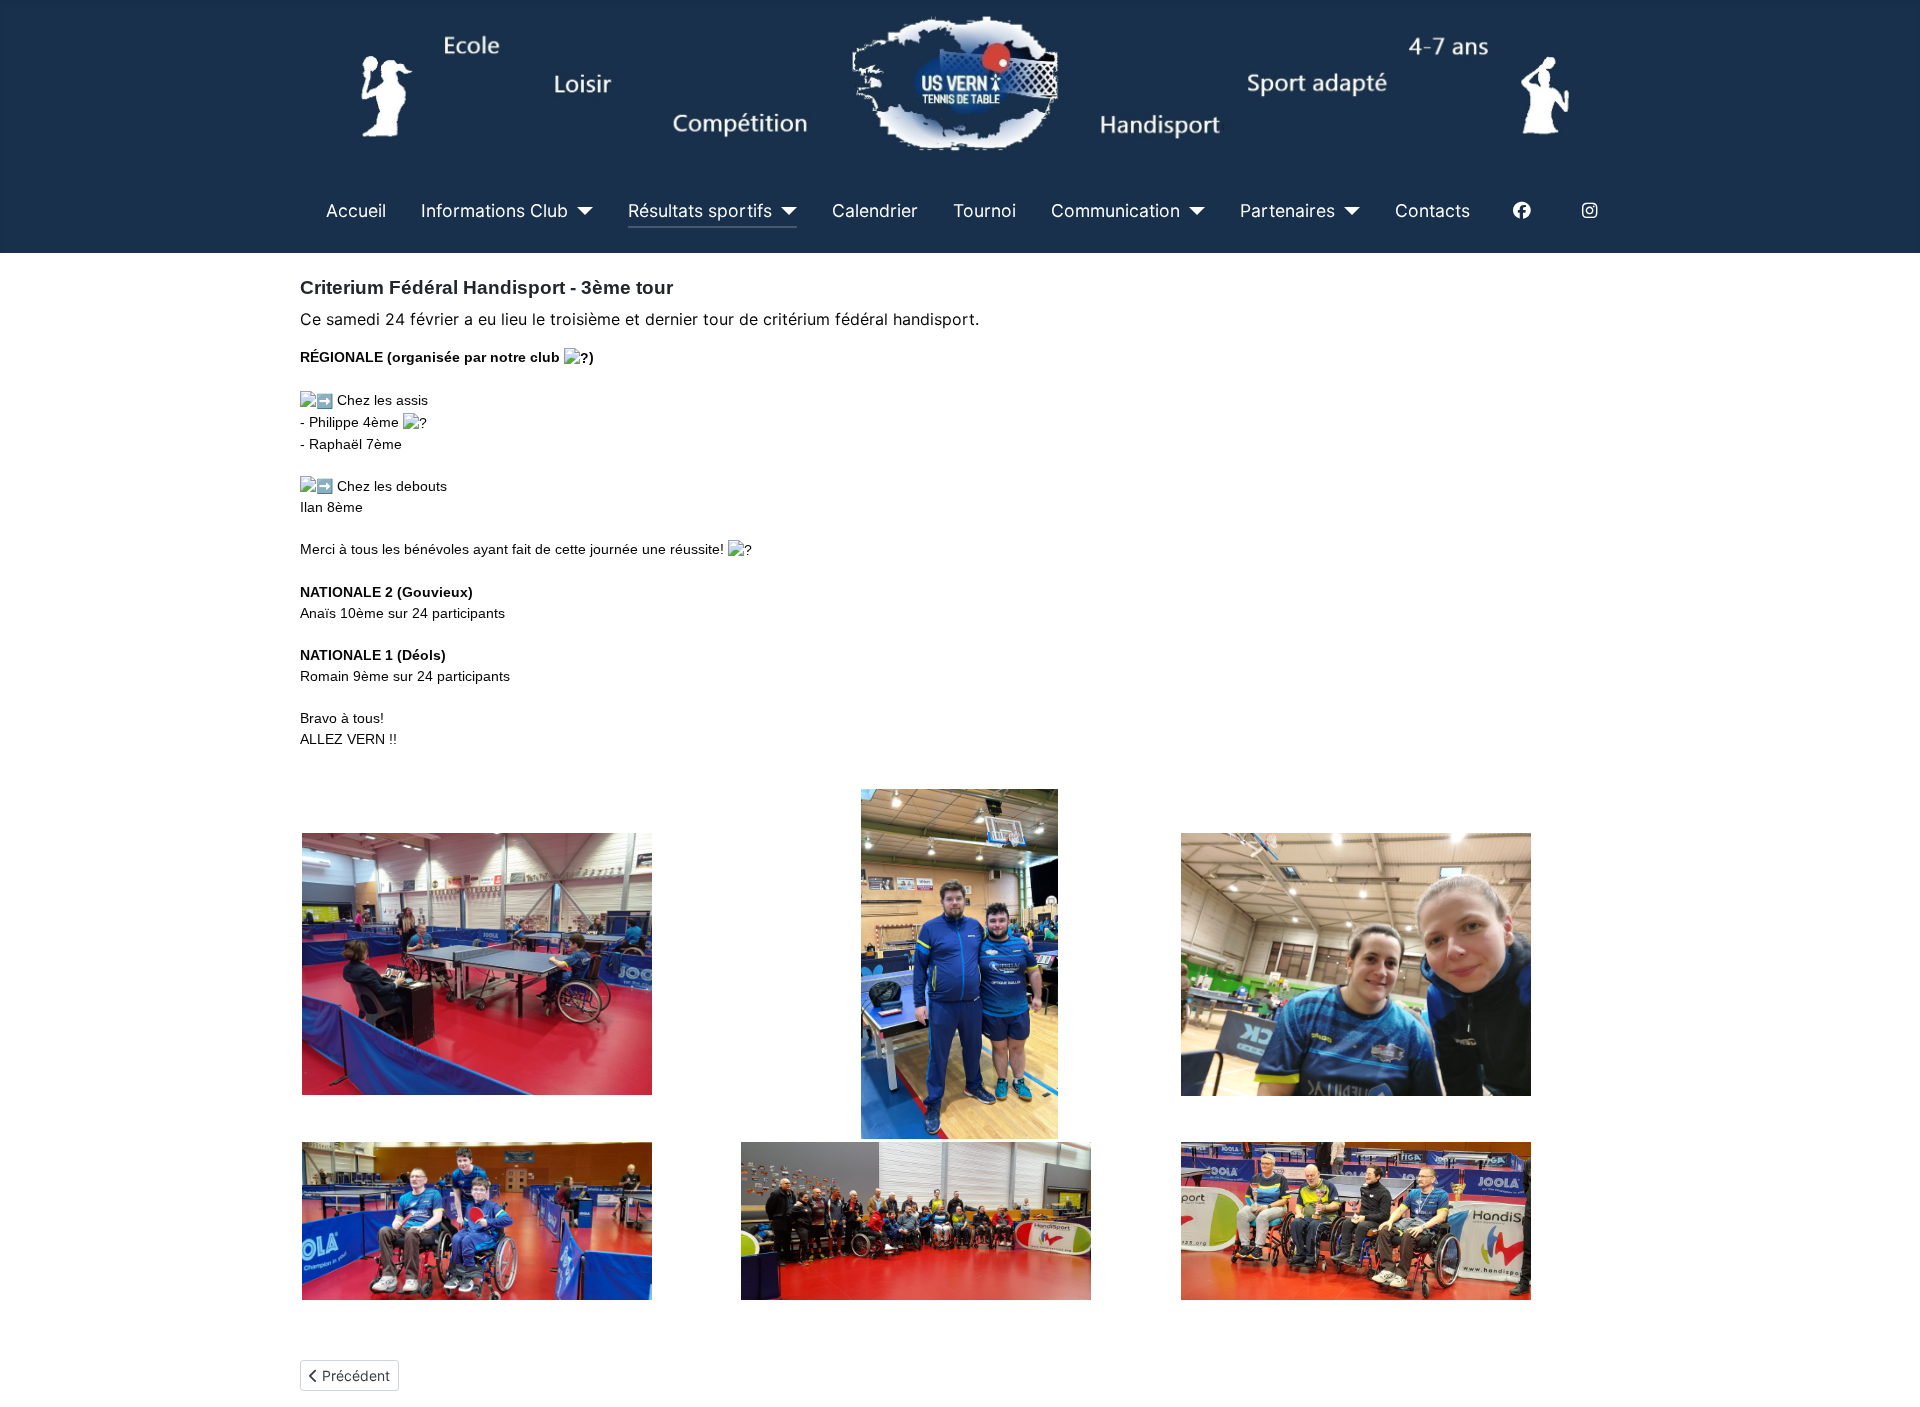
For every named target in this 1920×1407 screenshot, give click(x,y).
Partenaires (1287, 210)
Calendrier (875, 210)
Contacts (1432, 210)
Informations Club (494, 210)
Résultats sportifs (700, 210)
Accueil (356, 210)
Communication (1115, 210)
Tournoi (984, 210)
